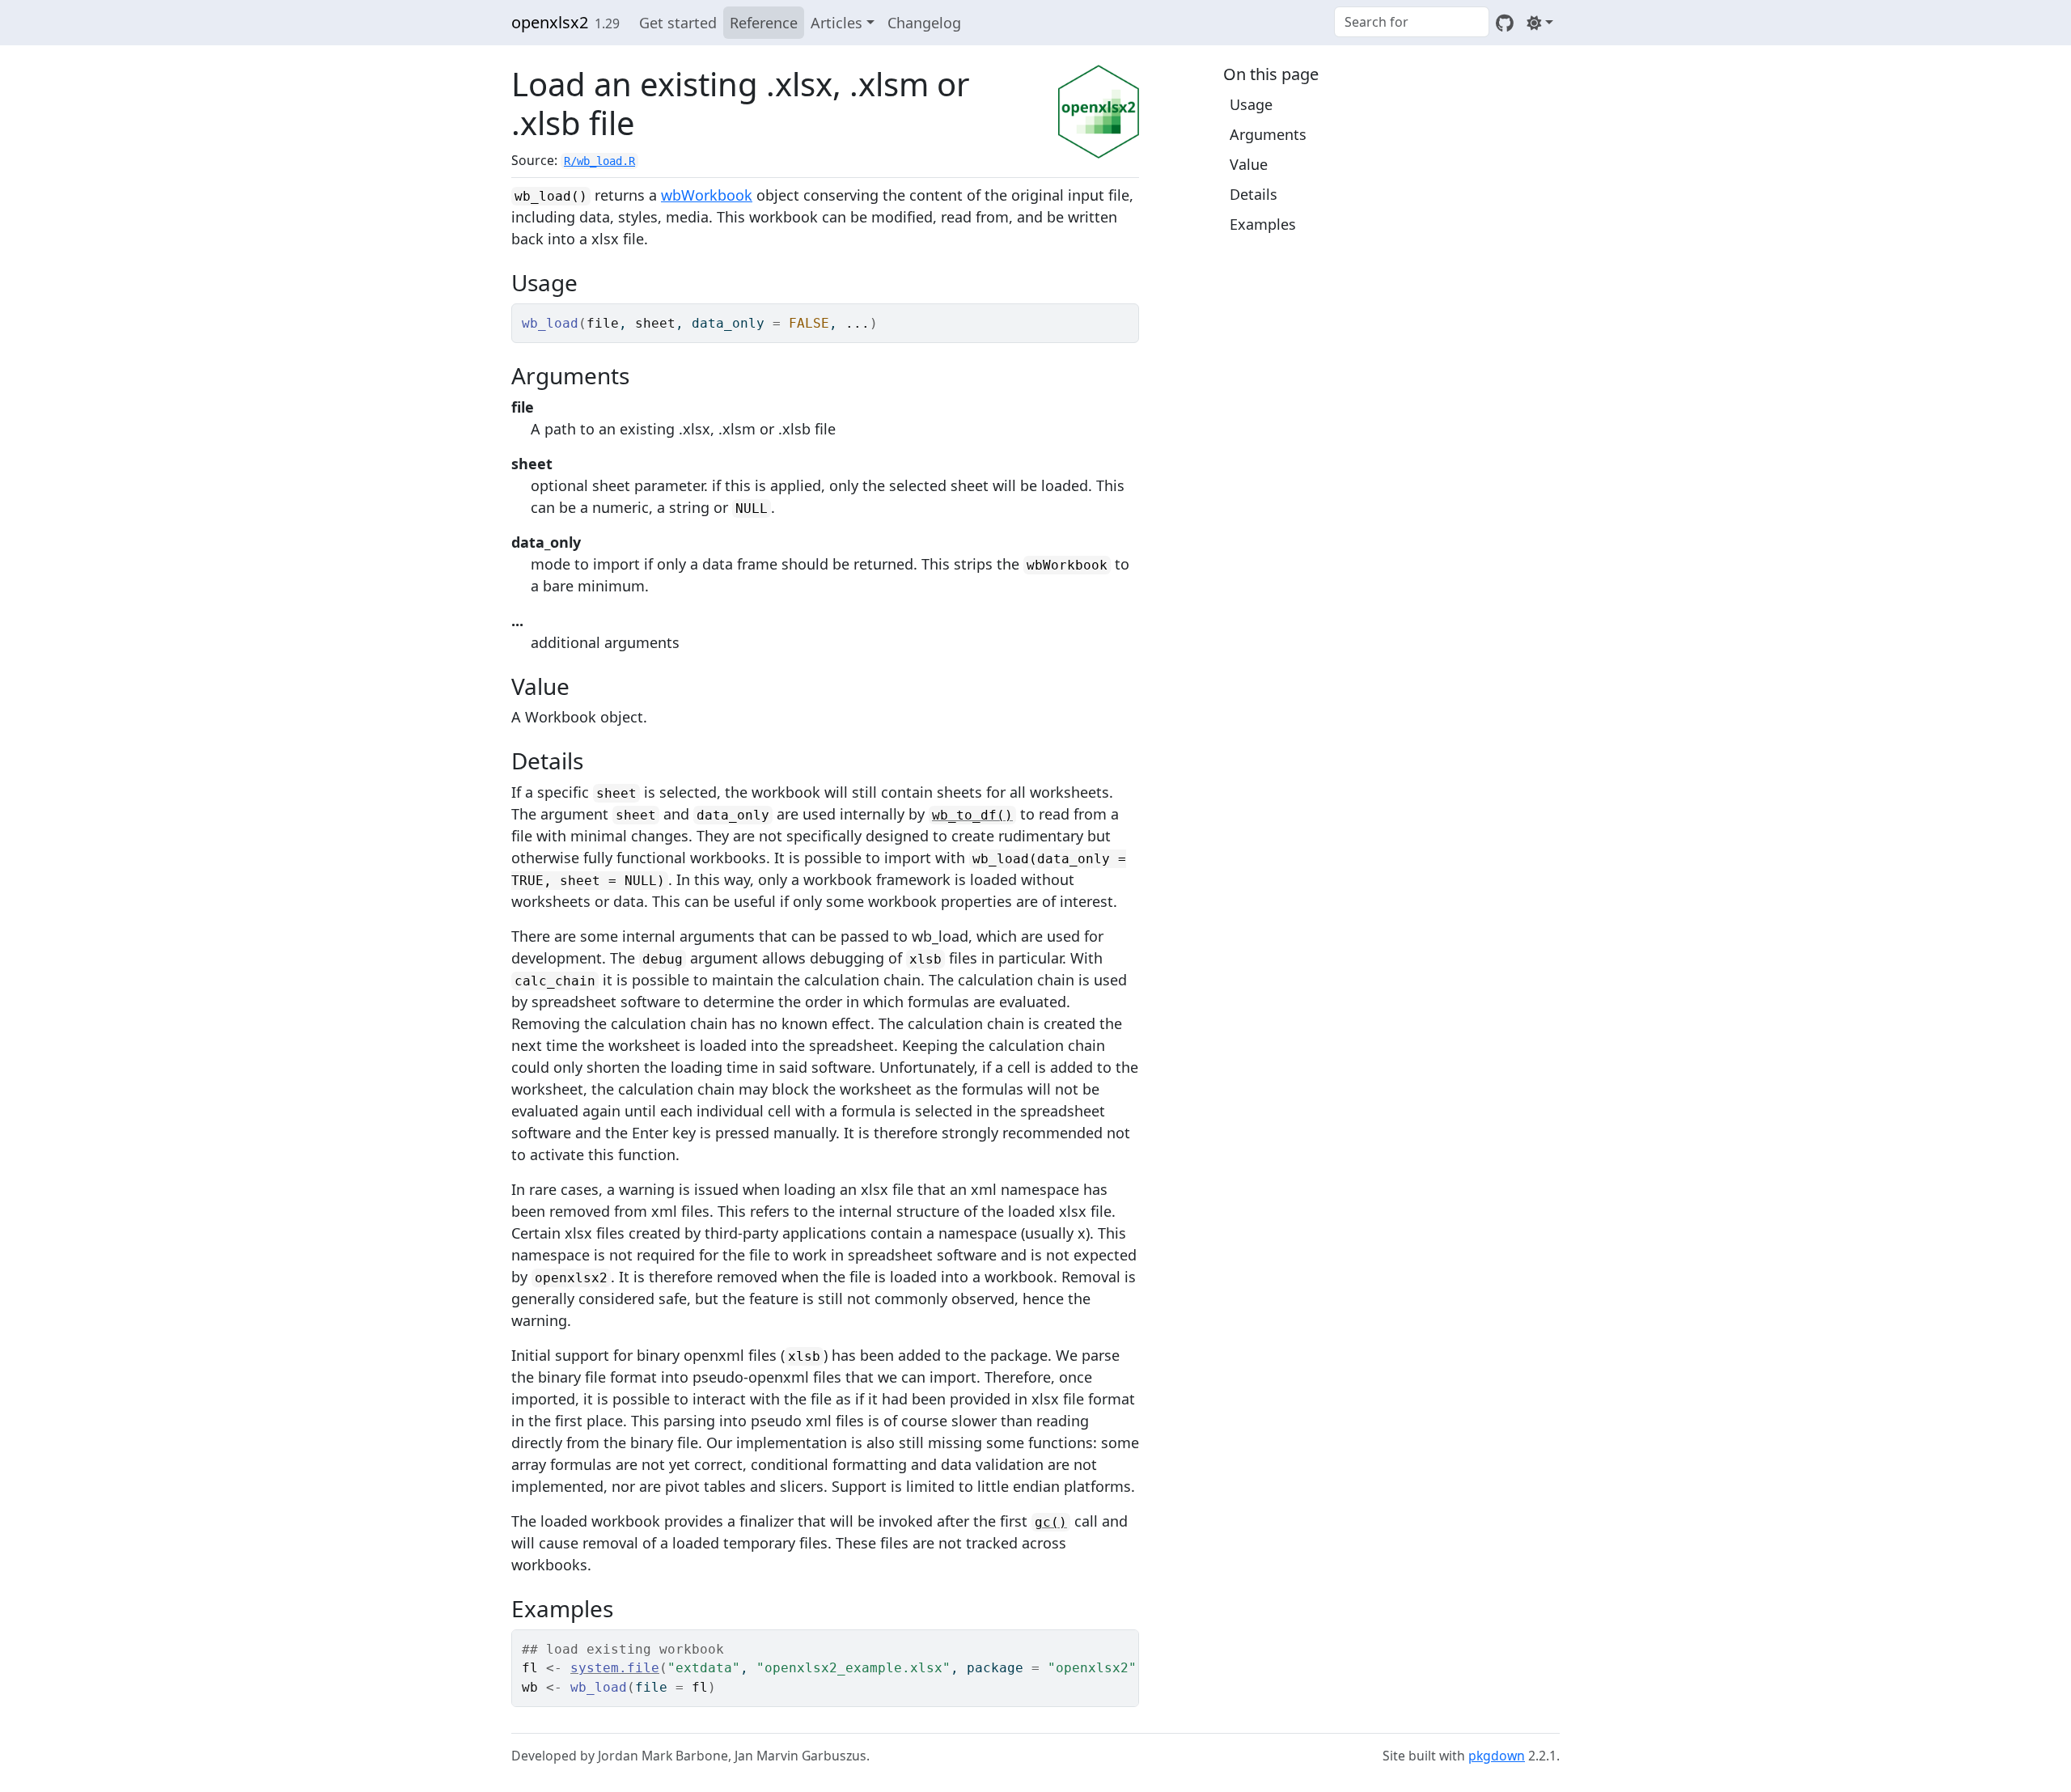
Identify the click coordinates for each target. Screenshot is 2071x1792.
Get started (678, 23)
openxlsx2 (550, 22)
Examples (1263, 224)
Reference (764, 23)
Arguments (1268, 134)
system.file (615, 1668)
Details (1254, 194)
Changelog (924, 23)
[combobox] (1412, 22)
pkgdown (1497, 1756)
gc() (1051, 1522)
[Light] (1540, 23)
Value (1249, 164)
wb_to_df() (972, 815)
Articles (836, 23)
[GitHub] (1505, 23)
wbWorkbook (707, 195)
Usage (1251, 104)
